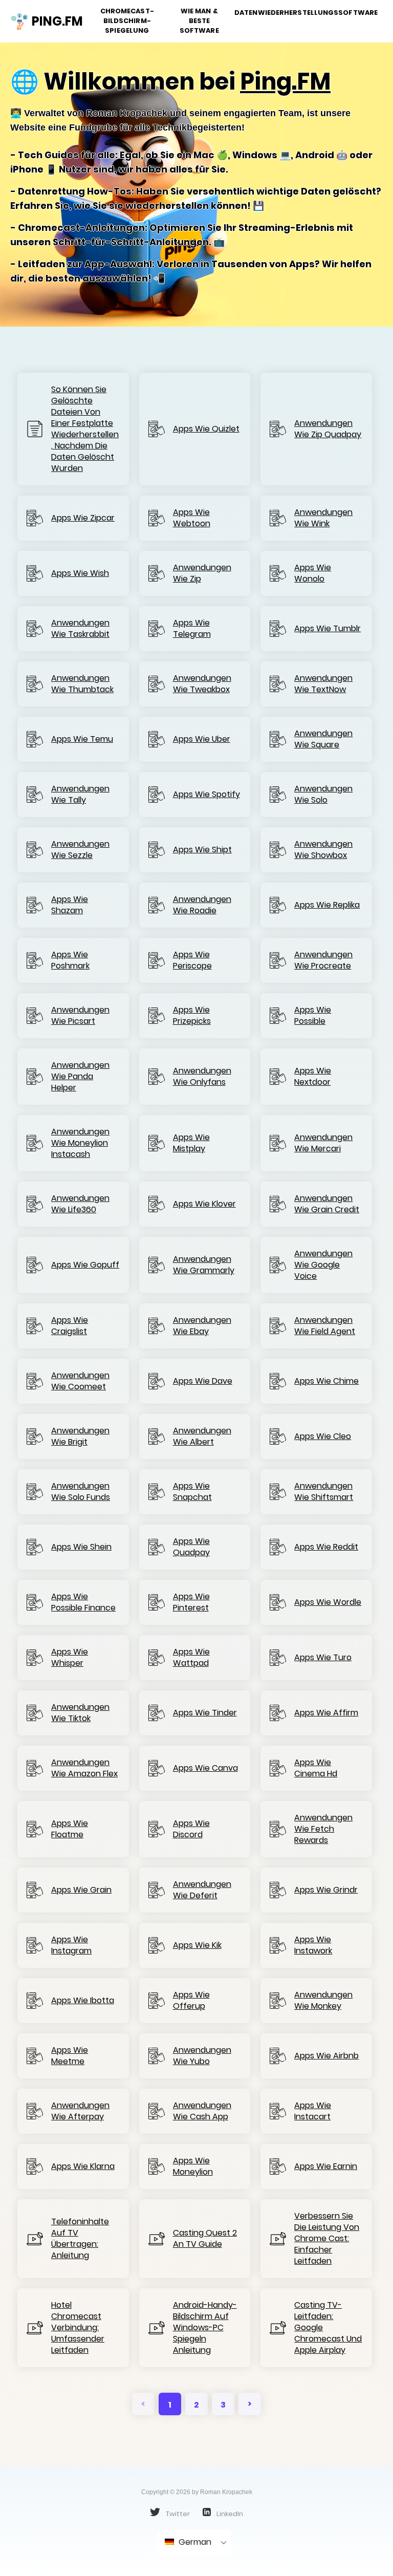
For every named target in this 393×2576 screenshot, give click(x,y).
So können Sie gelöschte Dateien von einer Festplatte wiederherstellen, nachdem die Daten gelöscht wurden (85, 429)
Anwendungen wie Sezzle (80, 850)
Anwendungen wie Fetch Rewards (323, 1829)
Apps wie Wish (80, 573)
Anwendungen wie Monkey (323, 2001)
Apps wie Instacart (313, 2111)
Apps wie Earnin (326, 2166)
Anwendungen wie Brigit (80, 1436)
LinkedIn (229, 2514)
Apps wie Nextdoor (313, 1077)
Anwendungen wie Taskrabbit (80, 629)
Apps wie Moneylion (193, 2166)
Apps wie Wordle (328, 1602)
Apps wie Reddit (326, 1547)
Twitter (177, 2514)
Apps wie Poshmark (70, 960)
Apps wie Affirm (326, 1713)
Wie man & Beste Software (199, 21)
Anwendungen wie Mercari (323, 1143)
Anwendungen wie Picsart (80, 1016)
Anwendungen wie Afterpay (80, 2111)
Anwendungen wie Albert (202, 1436)
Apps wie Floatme (70, 1829)
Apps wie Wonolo (313, 573)
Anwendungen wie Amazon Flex (84, 1768)
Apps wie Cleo (323, 1436)
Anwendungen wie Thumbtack (82, 684)
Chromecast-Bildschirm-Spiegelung (127, 21)
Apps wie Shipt (202, 850)
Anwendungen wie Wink (323, 518)
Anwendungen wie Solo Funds (81, 1492)
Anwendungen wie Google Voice (323, 1265)
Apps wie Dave (203, 1381)
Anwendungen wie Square (323, 739)
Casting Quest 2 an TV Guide (205, 2239)
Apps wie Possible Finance (83, 1602)
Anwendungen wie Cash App (202, 2111)
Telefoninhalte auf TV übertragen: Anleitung (80, 2239)
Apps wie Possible (313, 1016)
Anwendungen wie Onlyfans (202, 1077)
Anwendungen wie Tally (80, 795)
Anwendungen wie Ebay (202, 1326)
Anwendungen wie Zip (202, 573)
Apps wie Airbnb (326, 2056)
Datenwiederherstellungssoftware (306, 13)
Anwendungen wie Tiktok (80, 1713)
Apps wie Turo (323, 1658)
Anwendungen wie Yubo (202, 2056)
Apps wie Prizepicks (192, 1016)
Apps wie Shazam (70, 905)
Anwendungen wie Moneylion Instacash (80, 1143)
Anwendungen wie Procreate (323, 960)
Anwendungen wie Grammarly (204, 1265)
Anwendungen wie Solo (323, 795)
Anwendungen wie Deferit (202, 1890)
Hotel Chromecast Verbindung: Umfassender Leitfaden (78, 2328)
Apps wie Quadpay (191, 1547)
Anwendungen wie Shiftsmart (324, 1492)
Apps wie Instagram (71, 1945)
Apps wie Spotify (206, 795)
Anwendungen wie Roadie (202, 905)
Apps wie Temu (82, 739)
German (194, 2542)
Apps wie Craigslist (70, 1326)
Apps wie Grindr (326, 1890)
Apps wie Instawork (313, 1945)
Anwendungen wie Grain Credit (327, 1204)
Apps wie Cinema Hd (316, 1768)
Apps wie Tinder (205, 1713)
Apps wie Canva (205, 1768)
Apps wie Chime (326, 1381)
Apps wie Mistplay (191, 1143)
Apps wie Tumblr (327, 629)
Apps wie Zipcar (83, 518)
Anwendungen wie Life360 (80, 1204)
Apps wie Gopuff (85, 1265)
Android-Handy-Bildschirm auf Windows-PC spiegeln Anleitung (205, 2328)
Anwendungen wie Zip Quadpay (328, 429)
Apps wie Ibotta (83, 2001)
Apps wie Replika (327, 905)
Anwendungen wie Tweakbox (202, 684)
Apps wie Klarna (83, 2166)
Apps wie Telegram (192, 629)
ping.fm (53, 21)
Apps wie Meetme (70, 2056)
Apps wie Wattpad (191, 1658)
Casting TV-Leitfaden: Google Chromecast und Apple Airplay (328, 2328)
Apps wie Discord (191, 1829)
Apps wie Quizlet (206, 429)
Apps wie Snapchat (192, 1492)
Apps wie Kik (197, 1945)
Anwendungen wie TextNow (323, 684)
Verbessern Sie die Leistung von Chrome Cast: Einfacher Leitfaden (327, 2239)
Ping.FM (285, 82)
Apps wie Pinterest (191, 1602)
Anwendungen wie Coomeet (80, 1381)
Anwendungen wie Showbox (323, 850)
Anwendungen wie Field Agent (325, 1326)
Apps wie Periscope (192, 960)
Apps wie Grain (81, 1890)
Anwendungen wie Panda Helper (80, 1077)
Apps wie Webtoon (192, 518)
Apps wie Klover (204, 1204)
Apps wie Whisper (70, 1658)
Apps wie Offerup (191, 2001)
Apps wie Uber (202, 739)
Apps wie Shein (81, 1547)
